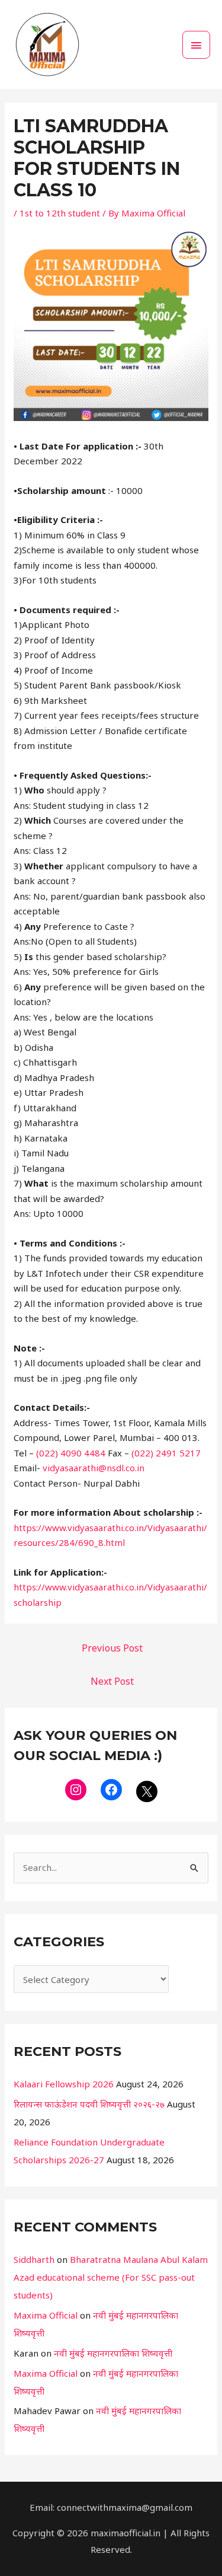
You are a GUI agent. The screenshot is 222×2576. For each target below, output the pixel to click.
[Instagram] (76, 1790)
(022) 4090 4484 (71, 1453)
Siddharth (34, 2259)
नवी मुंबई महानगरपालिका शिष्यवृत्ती (113, 2353)
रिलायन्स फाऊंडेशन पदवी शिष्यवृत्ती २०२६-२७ (89, 2104)
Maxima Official (46, 2315)
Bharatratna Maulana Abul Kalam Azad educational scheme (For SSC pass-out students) (111, 2277)
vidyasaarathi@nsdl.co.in (94, 1468)
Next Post (112, 1681)
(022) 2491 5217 (166, 1453)
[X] (147, 1791)
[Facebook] (111, 1790)
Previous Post (112, 1648)
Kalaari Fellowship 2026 (64, 2084)
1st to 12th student (60, 213)
